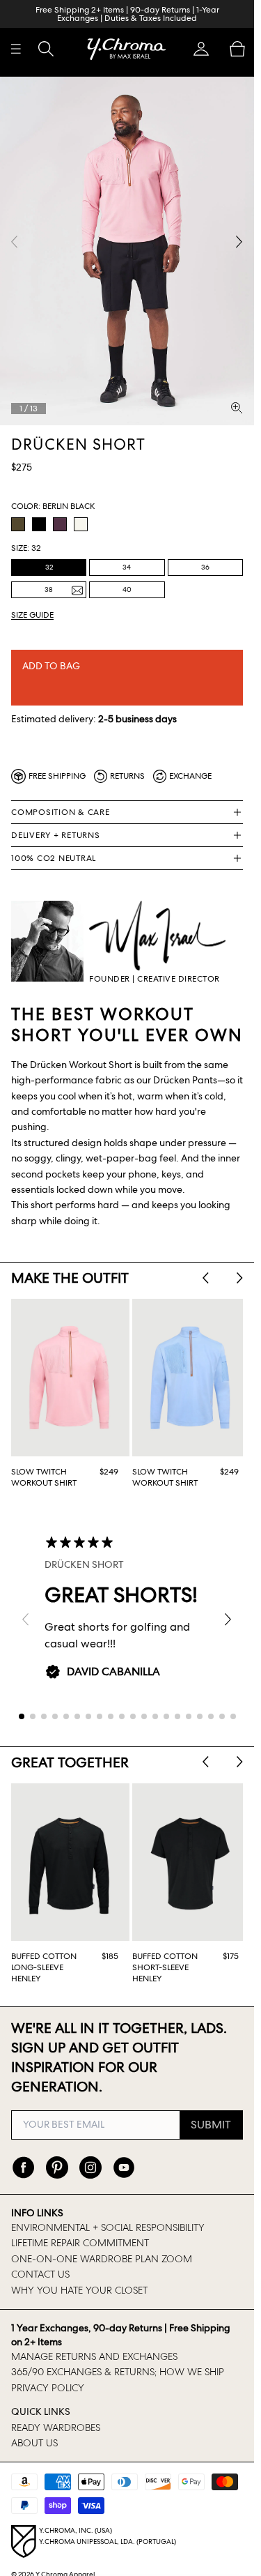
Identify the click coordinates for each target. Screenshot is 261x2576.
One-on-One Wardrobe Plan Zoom (102, 2243)
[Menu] (16, 49)
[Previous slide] (206, 1268)
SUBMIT (211, 2109)
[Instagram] (90, 2151)
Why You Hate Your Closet (79, 2274)
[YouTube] (124, 2151)
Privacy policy (48, 2372)
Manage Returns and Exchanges (94, 2341)
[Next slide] (240, 1268)
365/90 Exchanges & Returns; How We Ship (118, 2356)
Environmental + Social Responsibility (108, 2212)
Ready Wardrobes (56, 2411)
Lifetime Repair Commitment (80, 2227)
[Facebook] (24, 2151)
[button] (201, 49)
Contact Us (40, 2259)
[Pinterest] (57, 2151)
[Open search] (46, 49)
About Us (34, 2428)
